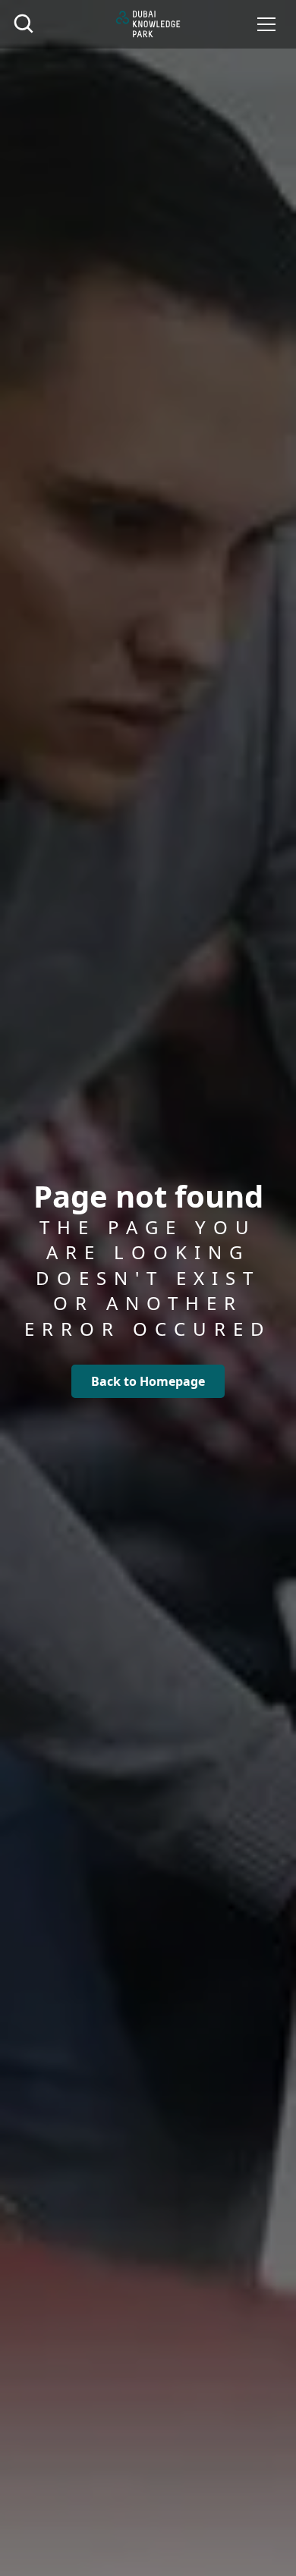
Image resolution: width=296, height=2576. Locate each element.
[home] (148, 24)
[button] (266, 24)
